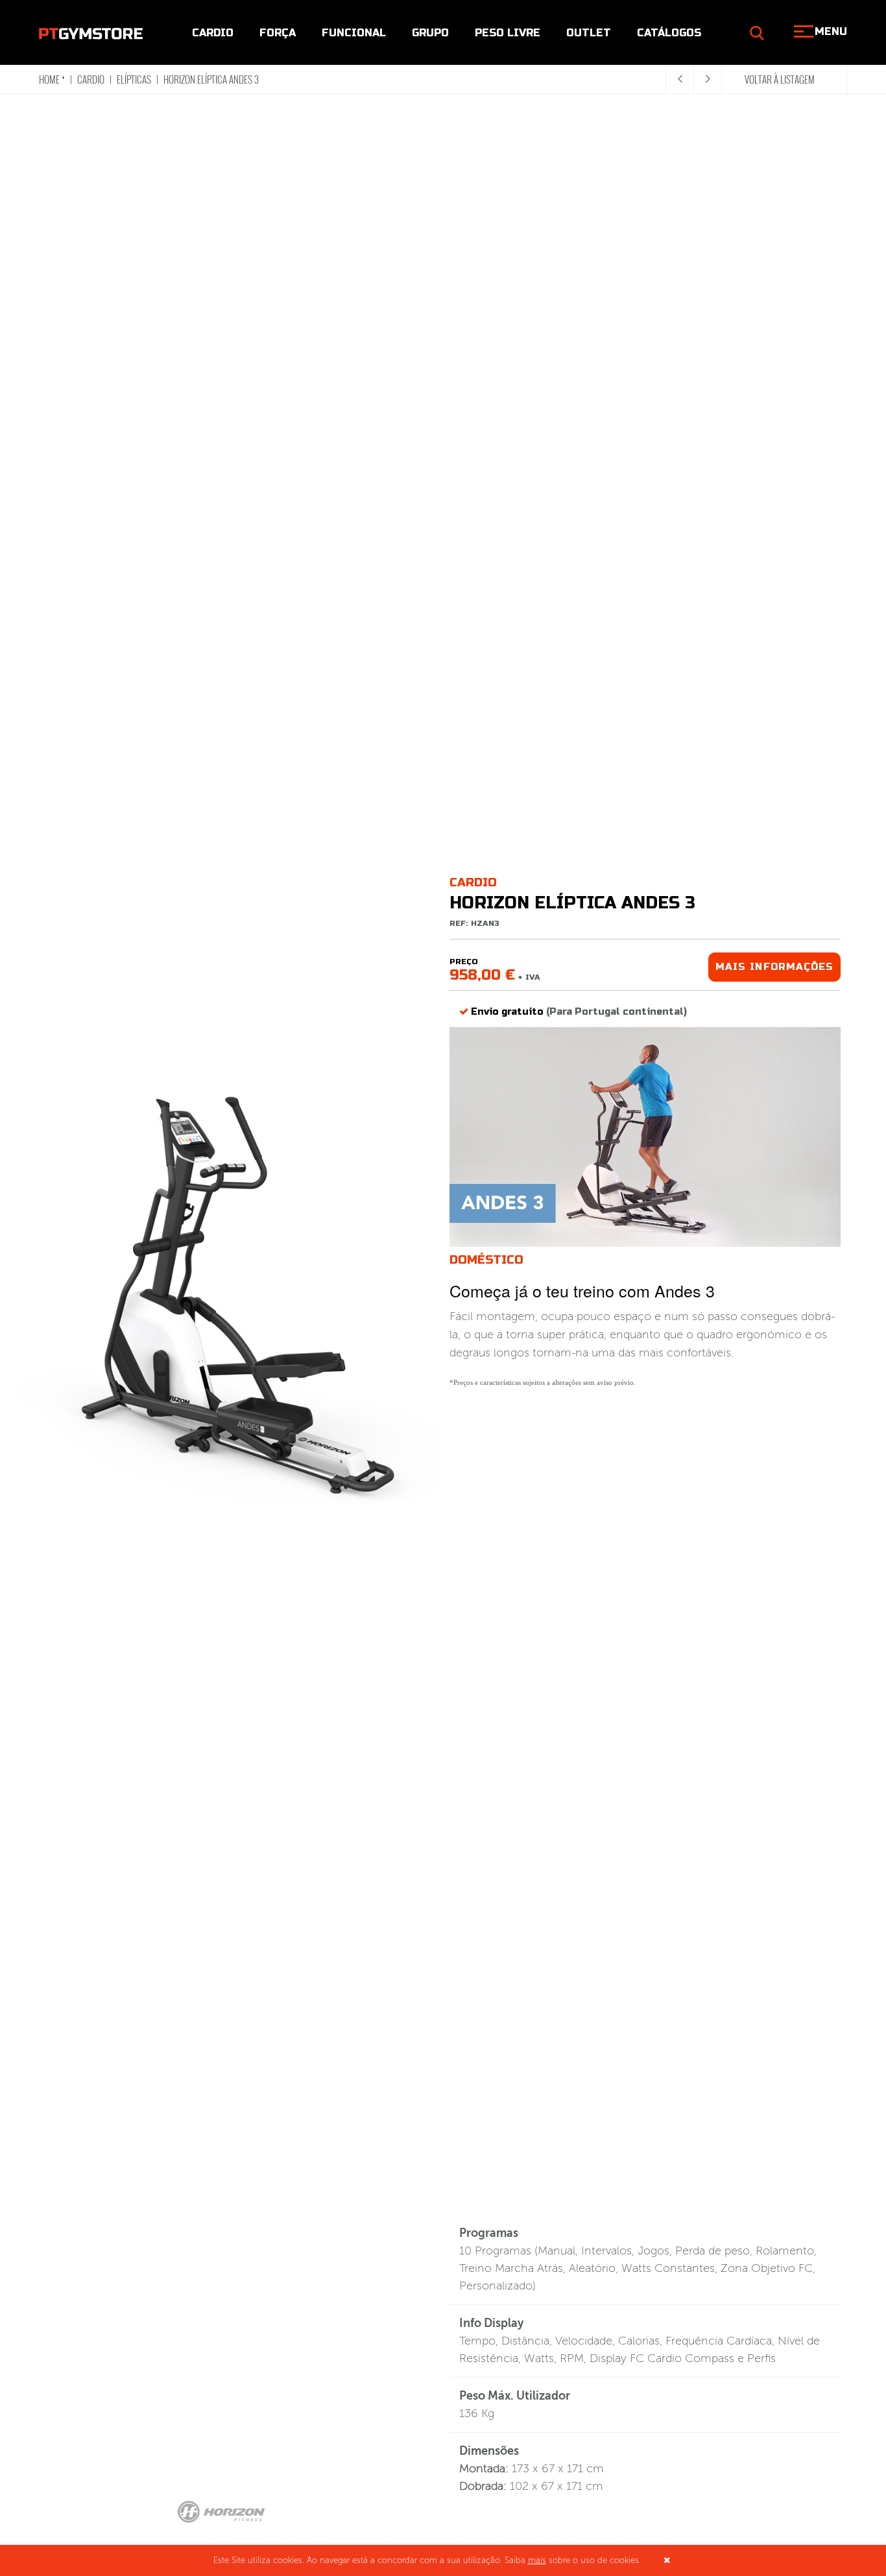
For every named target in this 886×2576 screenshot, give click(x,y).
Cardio (91, 79)
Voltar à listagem (780, 79)
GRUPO (430, 33)
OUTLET (589, 33)
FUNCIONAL (354, 33)
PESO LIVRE (508, 33)
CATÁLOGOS (669, 33)
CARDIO (213, 33)
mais (537, 2560)
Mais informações (774, 967)
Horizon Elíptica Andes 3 (211, 79)
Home (49, 79)
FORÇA (278, 33)
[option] (221, 1298)
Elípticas (134, 79)
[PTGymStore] (91, 32)
